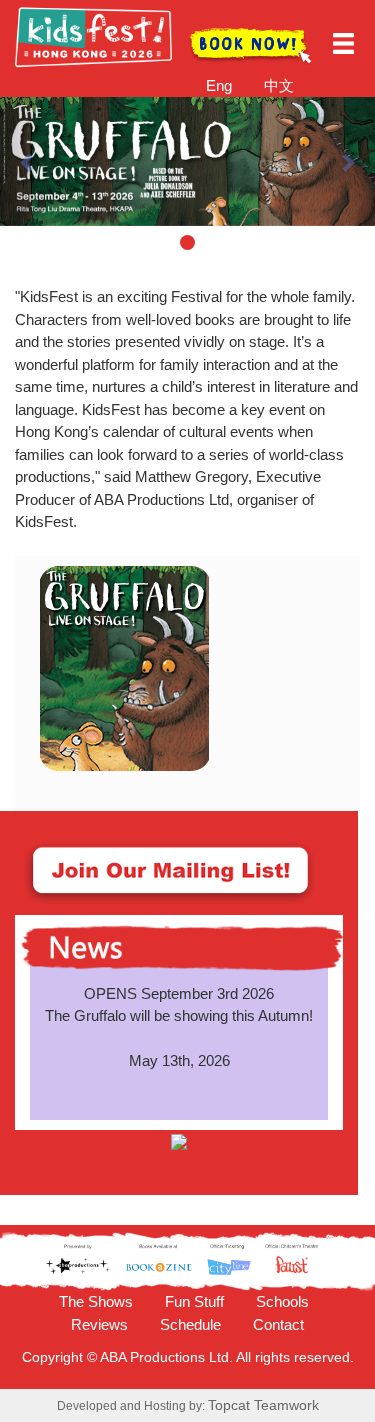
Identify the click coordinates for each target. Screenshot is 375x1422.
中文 (279, 85)
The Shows (96, 1301)
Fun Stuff (194, 1301)
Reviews (99, 1324)
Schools (282, 1301)
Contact (278, 1324)
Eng (219, 85)
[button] (28, 161)
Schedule (190, 1324)
